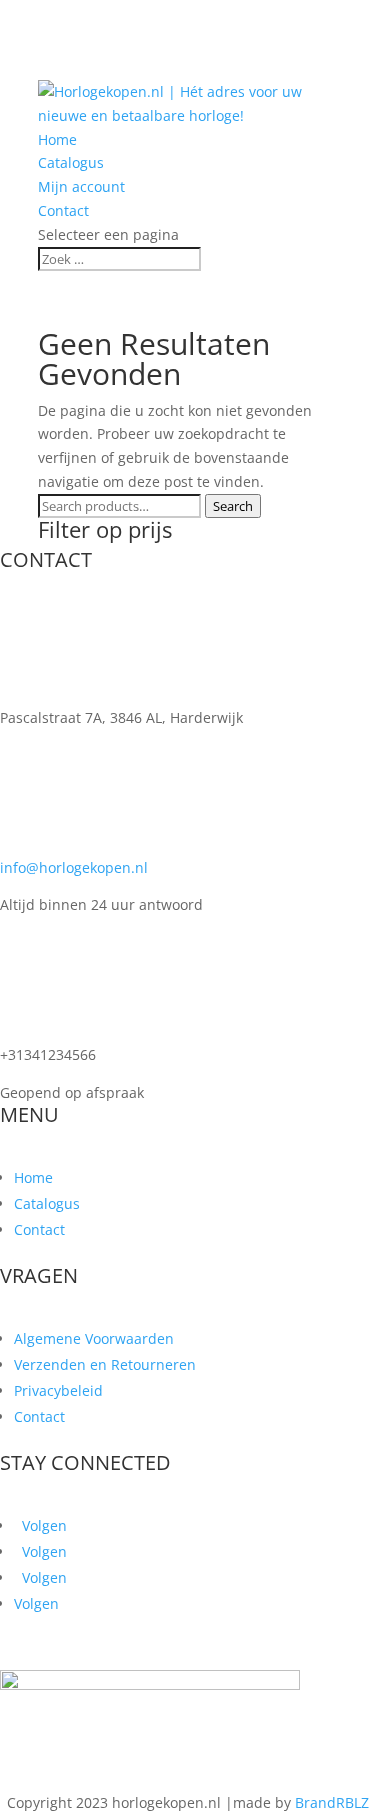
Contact (63, 210)
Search (233, 506)
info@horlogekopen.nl (74, 867)
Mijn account (81, 186)
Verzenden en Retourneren (105, 1364)
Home (57, 139)
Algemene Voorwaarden (94, 1338)
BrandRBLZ (332, 1802)
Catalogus (71, 162)
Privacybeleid (58, 1390)
